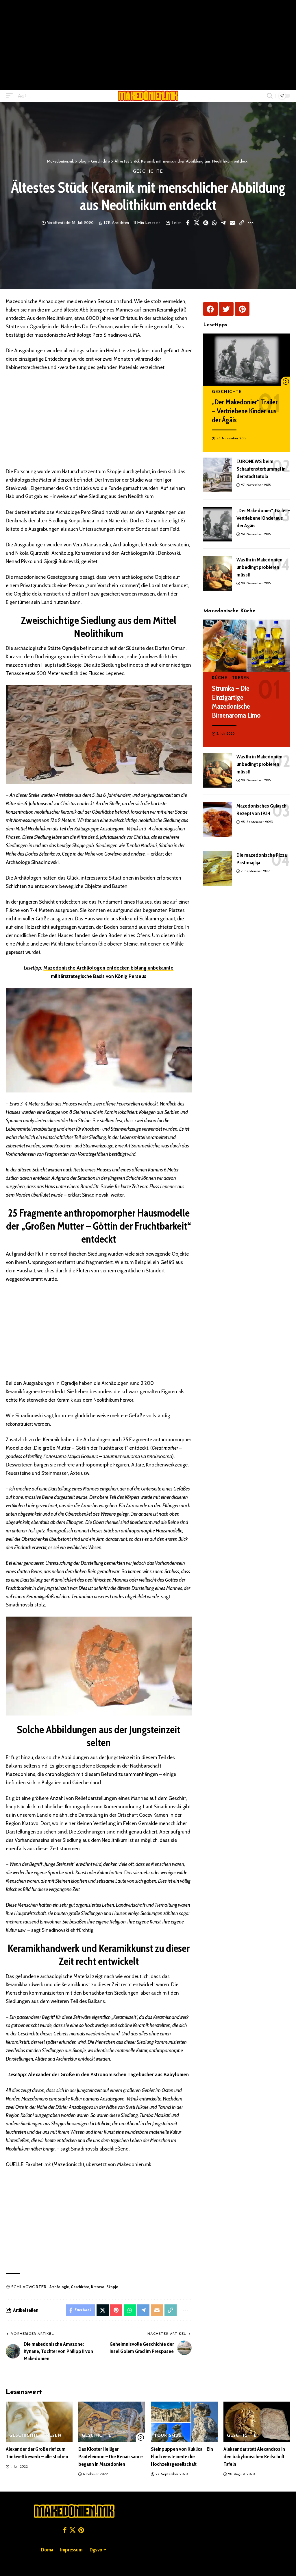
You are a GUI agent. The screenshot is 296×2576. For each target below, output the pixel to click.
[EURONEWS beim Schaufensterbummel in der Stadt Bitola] (218, 475)
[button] (11, 96)
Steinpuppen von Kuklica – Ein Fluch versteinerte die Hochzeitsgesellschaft (182, 2457)
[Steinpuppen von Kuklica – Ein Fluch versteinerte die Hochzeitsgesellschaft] (184, 2422)
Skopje (112, 2287)
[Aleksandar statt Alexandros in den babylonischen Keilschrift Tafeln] (257, 2422)
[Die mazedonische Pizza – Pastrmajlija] (218, 869)
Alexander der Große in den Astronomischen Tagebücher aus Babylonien (108, 2074)
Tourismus (168, 2436)
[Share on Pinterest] (206, 223)
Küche (220, 678)
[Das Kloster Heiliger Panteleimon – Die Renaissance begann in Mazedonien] (112, 2422)
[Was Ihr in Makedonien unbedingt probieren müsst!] (218, 573)
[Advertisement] (148, 45)
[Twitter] (226, 309)
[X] (73, 2530)
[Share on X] (197, 223)
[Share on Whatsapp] (214, 223)
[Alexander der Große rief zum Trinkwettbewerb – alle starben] (39, 2422)
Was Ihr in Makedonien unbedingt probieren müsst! (259, 567)
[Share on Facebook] (188, 223)
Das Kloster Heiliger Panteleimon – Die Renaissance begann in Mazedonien (111, 2457)
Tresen (241, 678)
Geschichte (148, 172)
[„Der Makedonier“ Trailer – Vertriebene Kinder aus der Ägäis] (247, 360)
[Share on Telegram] (223, 223)
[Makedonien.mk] (148, 96)
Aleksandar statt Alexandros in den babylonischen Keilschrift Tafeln (254, 2457)
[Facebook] (210, 309)
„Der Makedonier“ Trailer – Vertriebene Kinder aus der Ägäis (245, 411)
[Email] (232, 223)
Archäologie (59, 2287)
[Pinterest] (242, 309)
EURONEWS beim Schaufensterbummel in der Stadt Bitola (261, 469)
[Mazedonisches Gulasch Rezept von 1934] (218, 819)
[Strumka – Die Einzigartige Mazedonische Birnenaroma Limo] (247, 646)
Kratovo (98, 2287)
